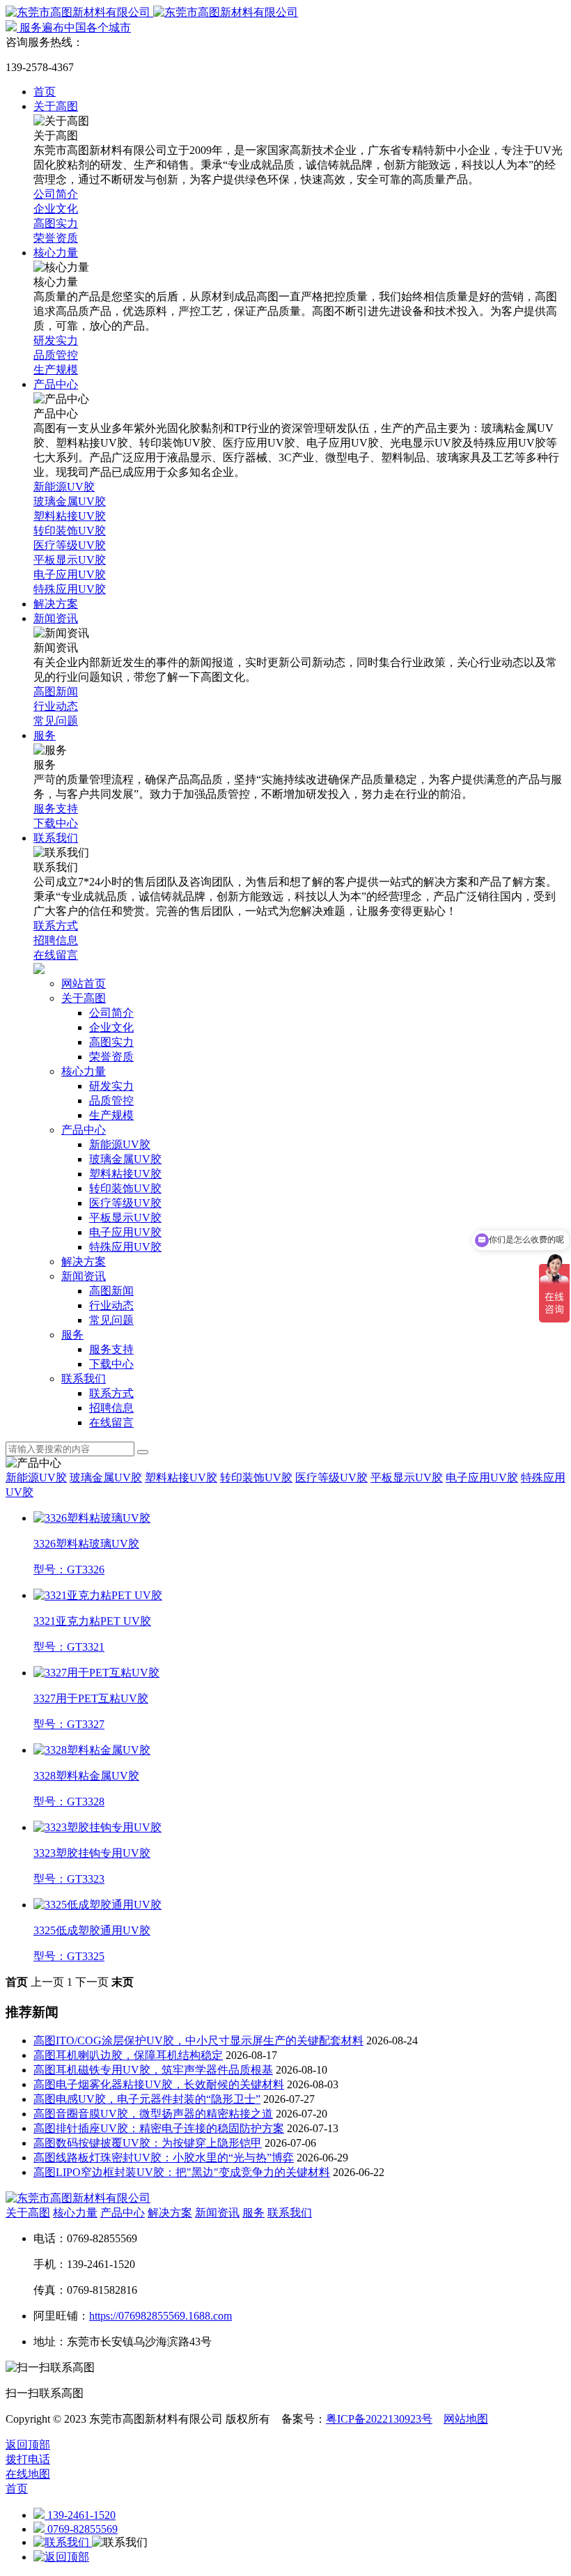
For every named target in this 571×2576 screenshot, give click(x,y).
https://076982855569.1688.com (161, 2316)
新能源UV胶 (120, 1144)
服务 (72, 1335)
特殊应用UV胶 (125, 1247)
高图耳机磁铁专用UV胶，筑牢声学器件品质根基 (153, 2070)
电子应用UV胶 (125, 1232)
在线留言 (111, 1422)
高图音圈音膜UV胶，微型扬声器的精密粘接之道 (153, 2114)
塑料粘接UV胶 (125, 1174)
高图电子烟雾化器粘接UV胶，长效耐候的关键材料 (159, 2084)
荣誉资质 (111, 1057)
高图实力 (111, 1042)
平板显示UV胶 (125, 1218)
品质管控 (111, 1101)
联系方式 (111, 1393)
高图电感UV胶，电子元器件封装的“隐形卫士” (147, 2099)
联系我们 (84, 1379)
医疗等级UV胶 (125, 1203)
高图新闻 (111, 1291)
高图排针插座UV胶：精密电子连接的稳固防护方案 (159, 2128)
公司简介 (111, 1013)
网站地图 (466, 2419)
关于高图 (84, 998)
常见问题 (111, 1320)
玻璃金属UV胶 (125, 1159)
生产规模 (111, 1115)
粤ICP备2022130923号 (379, 2419)
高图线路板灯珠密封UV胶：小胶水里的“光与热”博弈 (164, 2158)
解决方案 (84, 1262)
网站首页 (84, 984)
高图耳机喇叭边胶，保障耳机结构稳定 (128, 2055)
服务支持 (111, 1349)
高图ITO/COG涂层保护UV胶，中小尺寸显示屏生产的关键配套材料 (198, 2041)
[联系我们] (63, 2542)
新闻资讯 (84, 1276)
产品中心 (84, 1130)
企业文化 (111, 1027)
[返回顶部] (61, 2557)
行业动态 (111, 1305)
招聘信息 (111, 1408)
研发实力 (111, 1086)
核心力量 (84, 1071)
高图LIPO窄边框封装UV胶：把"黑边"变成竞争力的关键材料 (182, 2172)
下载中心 (111, 1364)
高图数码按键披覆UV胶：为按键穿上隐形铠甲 (148, 2143)
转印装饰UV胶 (125, 1188)
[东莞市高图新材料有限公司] (152, 12)
